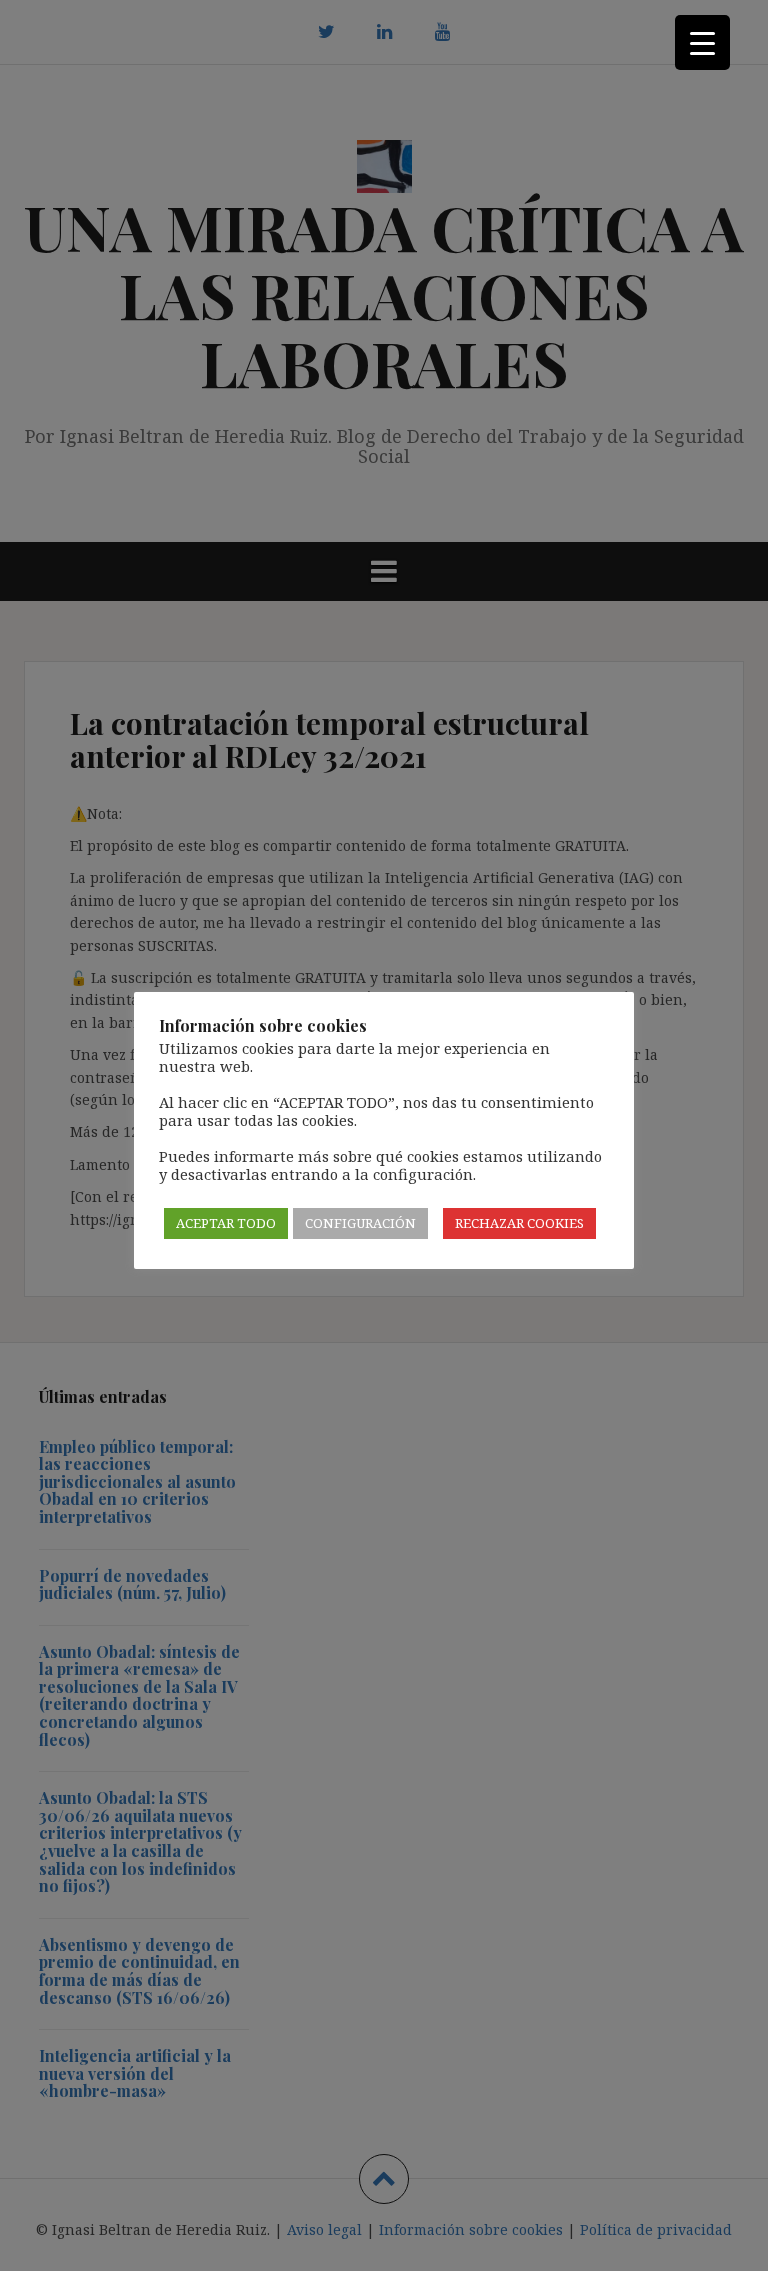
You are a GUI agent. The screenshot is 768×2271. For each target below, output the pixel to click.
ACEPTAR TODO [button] (226, 1223)
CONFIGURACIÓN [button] (360, 1223)
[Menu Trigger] (702, 42)
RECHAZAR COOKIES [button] (519, 1223)
